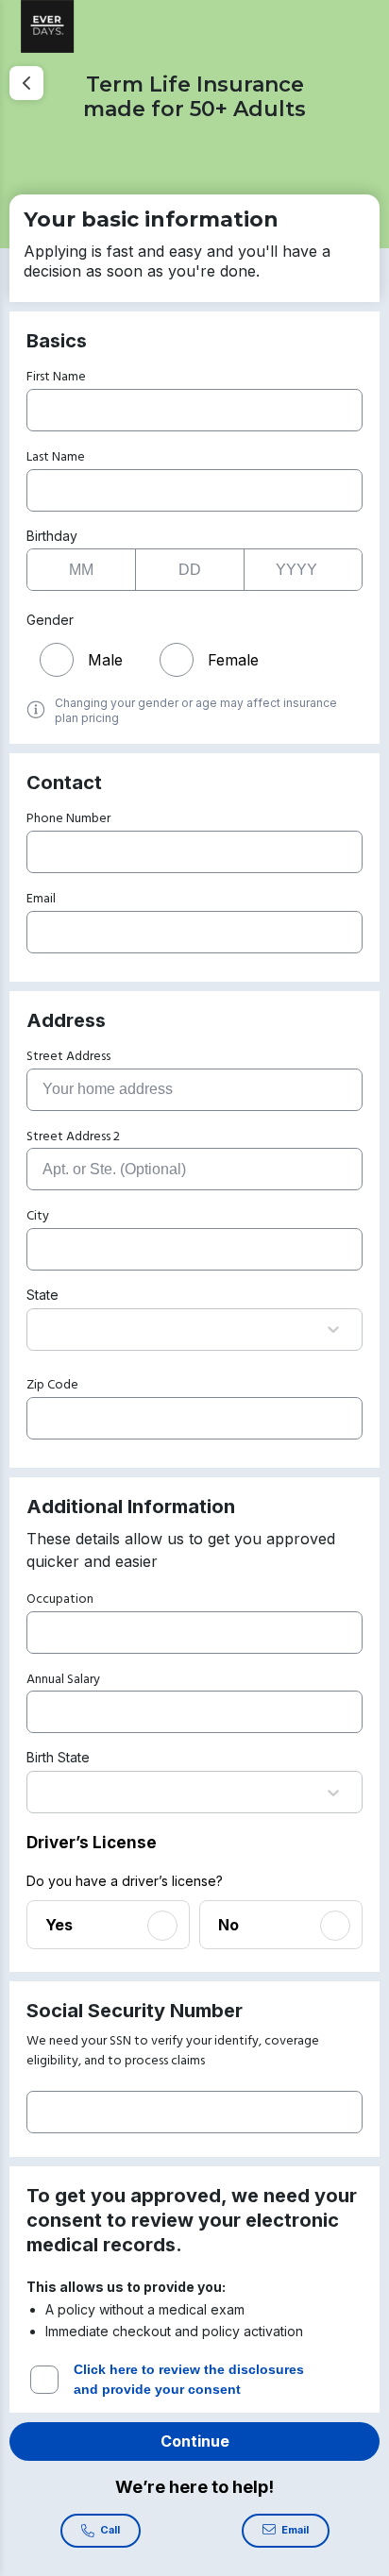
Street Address (68, 1057)
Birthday (52, 536)
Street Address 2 (73, 1137)
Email (41, 899)
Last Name (56, 457)
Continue (195, 2441)
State (42, 1295)
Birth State (58, 1757)
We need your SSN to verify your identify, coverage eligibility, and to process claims (173, 2051)
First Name (56, 377)
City (38, 1216)
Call (110, 2530)
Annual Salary (63, 1680)
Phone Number (68, 819)
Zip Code (52, 1385)
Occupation (60, 1599)
